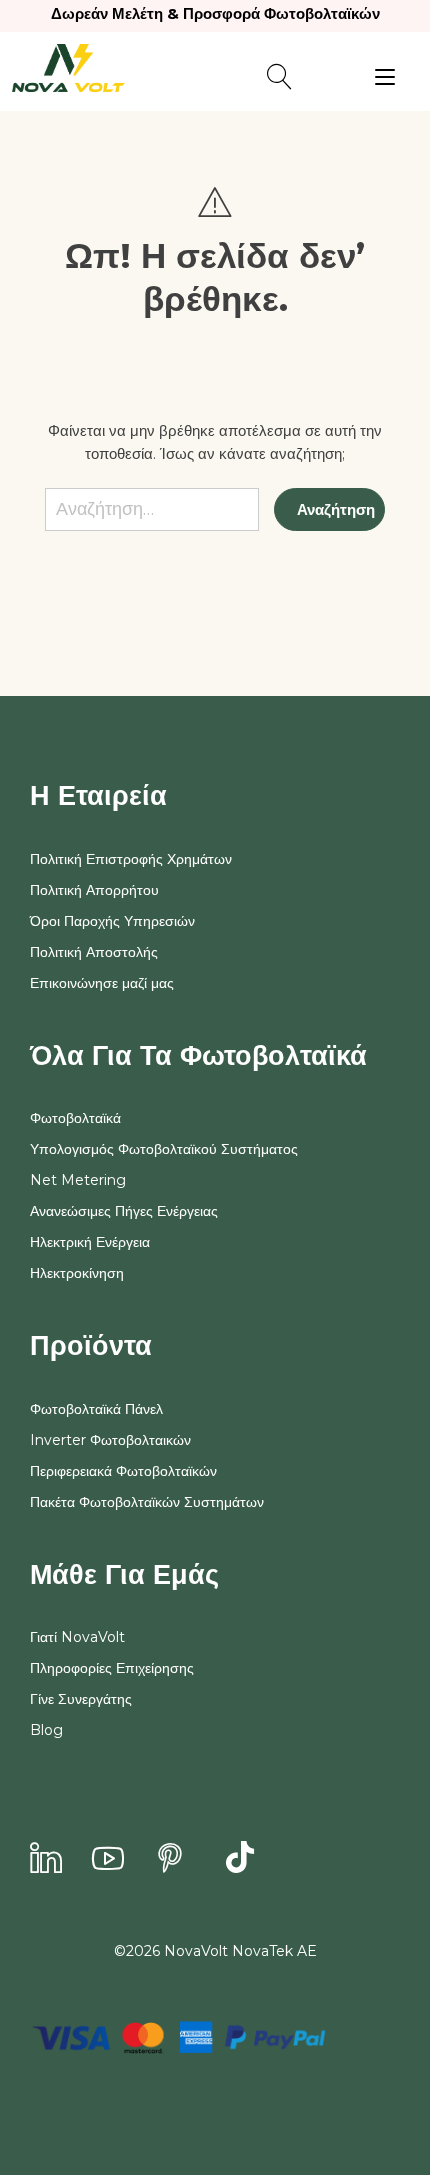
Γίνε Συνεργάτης (81, 1699)
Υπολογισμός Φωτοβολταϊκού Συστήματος (164, 1149)
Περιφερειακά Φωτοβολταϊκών (123, 1471)
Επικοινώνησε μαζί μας (102, 983)
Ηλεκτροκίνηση (77, 1273)
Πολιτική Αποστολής (94, 952)
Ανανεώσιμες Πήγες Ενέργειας (124, 1211)
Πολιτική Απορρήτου (94, 890)
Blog (46, 1730)
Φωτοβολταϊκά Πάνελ (96, 1409)
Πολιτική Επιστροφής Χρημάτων (131, 859)
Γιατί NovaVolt (77, 1637)
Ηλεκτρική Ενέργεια (90, 1242)
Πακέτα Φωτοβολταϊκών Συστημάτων (147, 1502)
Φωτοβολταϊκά (75, 1118)
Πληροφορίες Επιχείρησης (112, 1668)
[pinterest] (170, 1860)
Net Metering (78, 1180)
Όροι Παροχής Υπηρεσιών (112, 921)
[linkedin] (46, 1860)
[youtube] (108, 1860)
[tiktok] (240, 1860)
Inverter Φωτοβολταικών (110, 1440)
